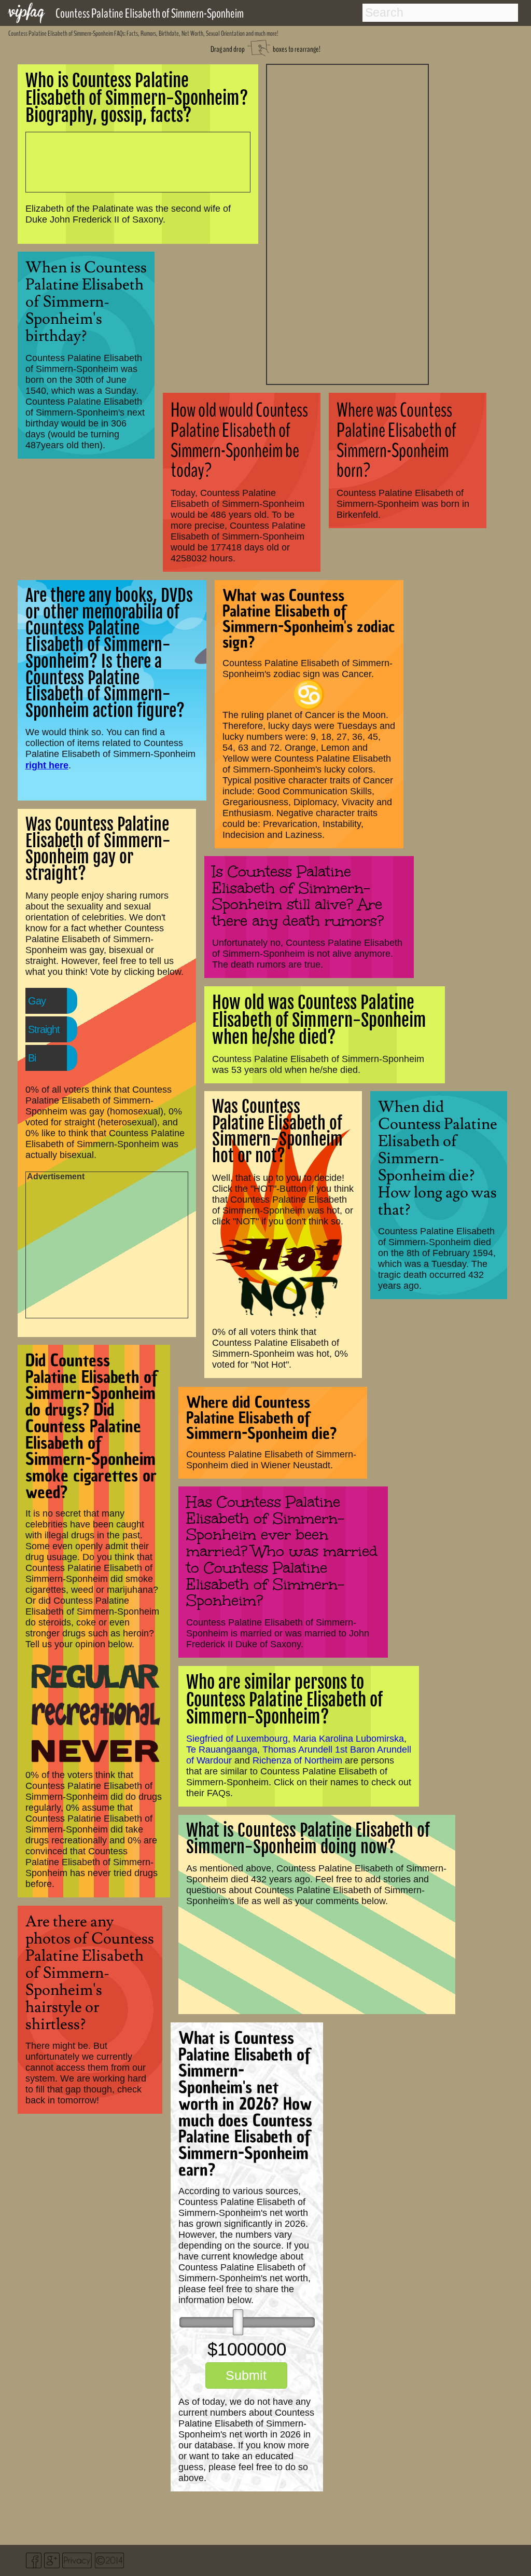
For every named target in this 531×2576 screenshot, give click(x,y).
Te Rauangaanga (222, 1750)
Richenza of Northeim (297, 1760)
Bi (32, 1058)
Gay (37, 1001)
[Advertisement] (347, 223)
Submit (246, 2375)
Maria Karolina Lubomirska (348, 1739)
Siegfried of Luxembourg (237, 1739)
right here (47, 765)
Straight (44, 1029)
